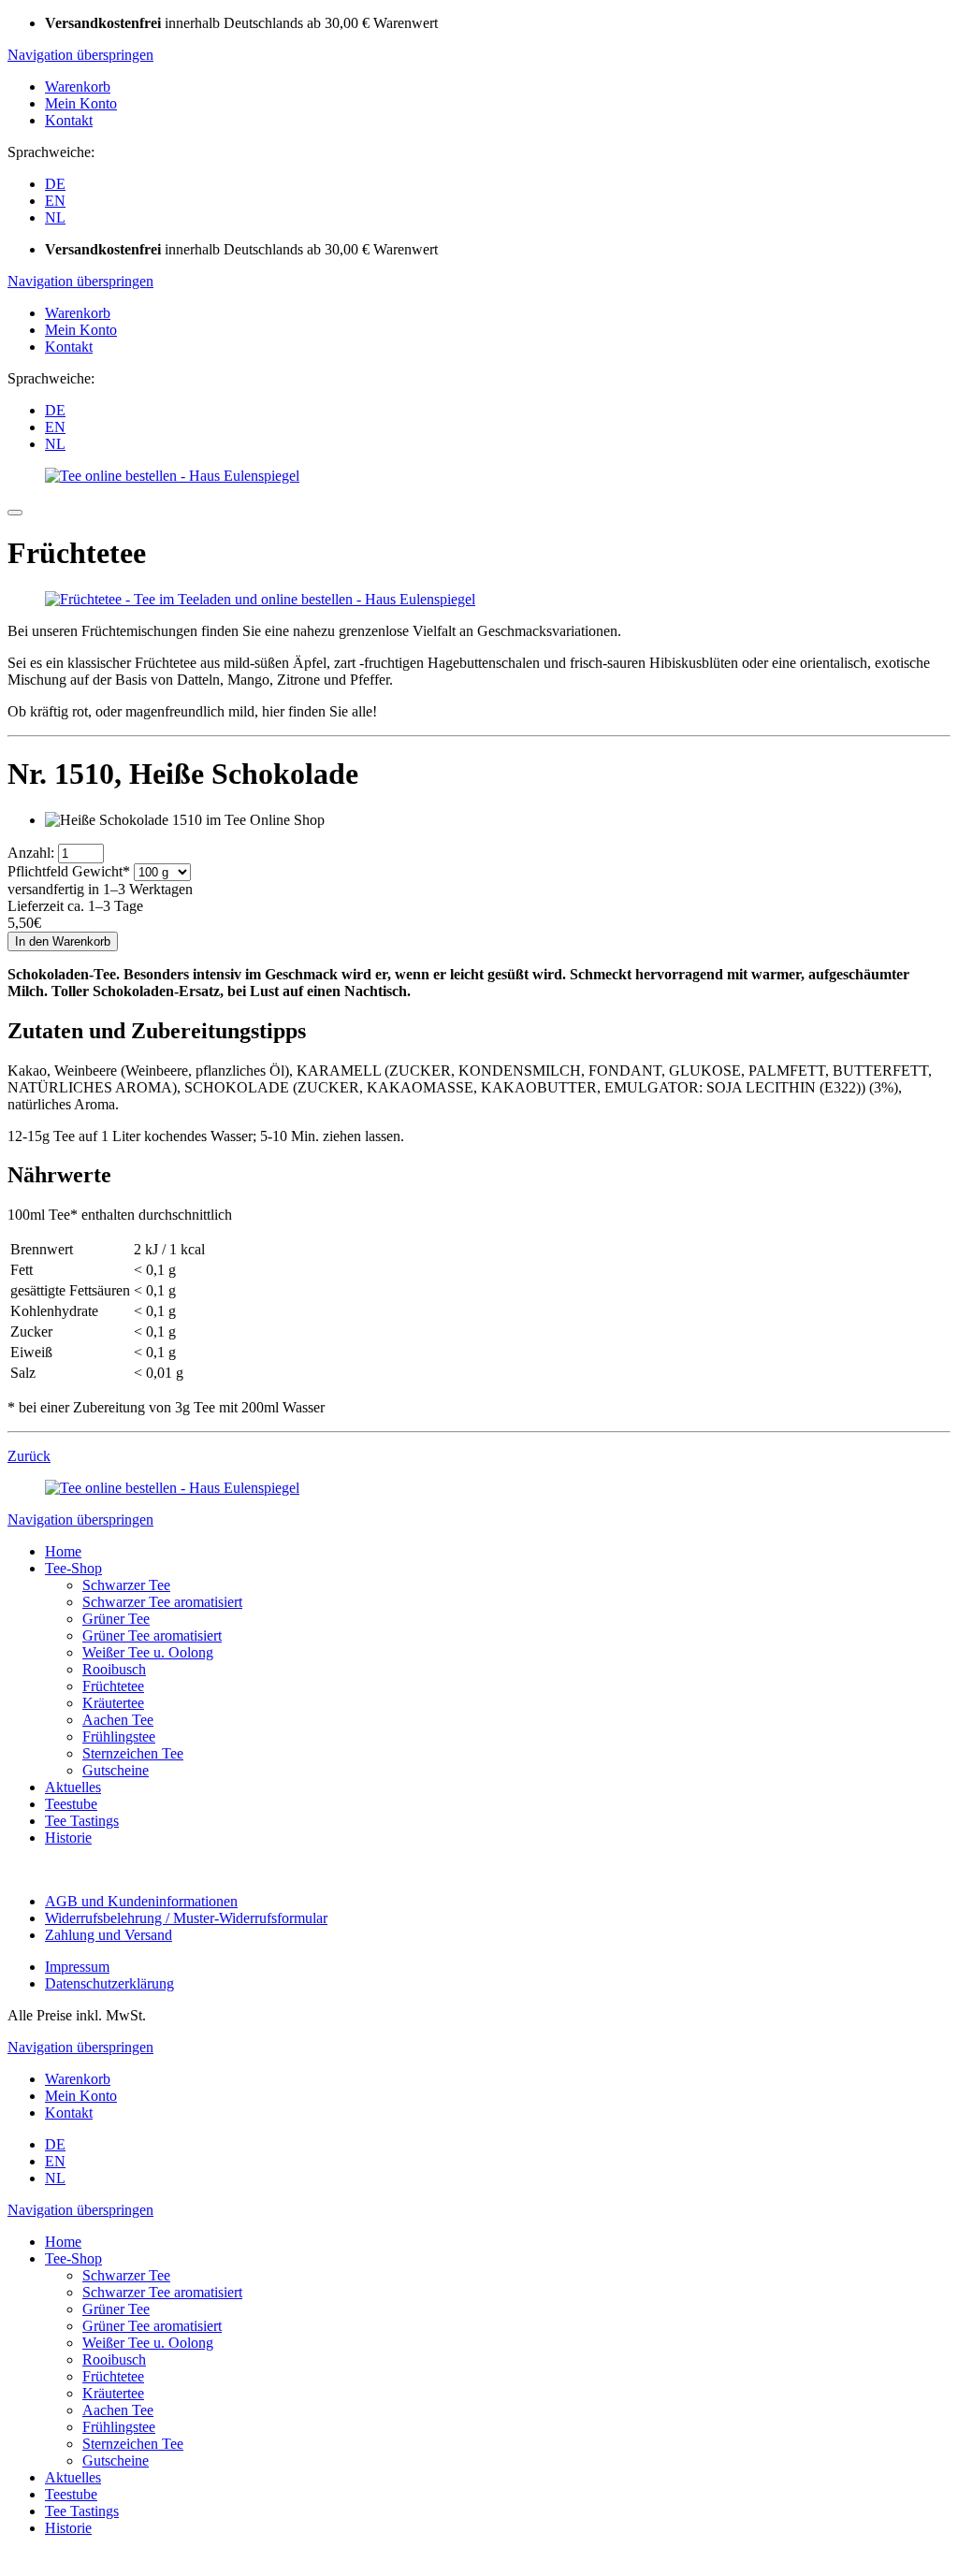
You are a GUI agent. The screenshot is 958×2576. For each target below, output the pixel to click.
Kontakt (69, 120)
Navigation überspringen (80, 55)
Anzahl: (31, 853)
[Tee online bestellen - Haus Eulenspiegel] (172, 476)
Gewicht (69, 871)
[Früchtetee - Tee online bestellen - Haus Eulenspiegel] (260, 599)
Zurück (29, 1456)
